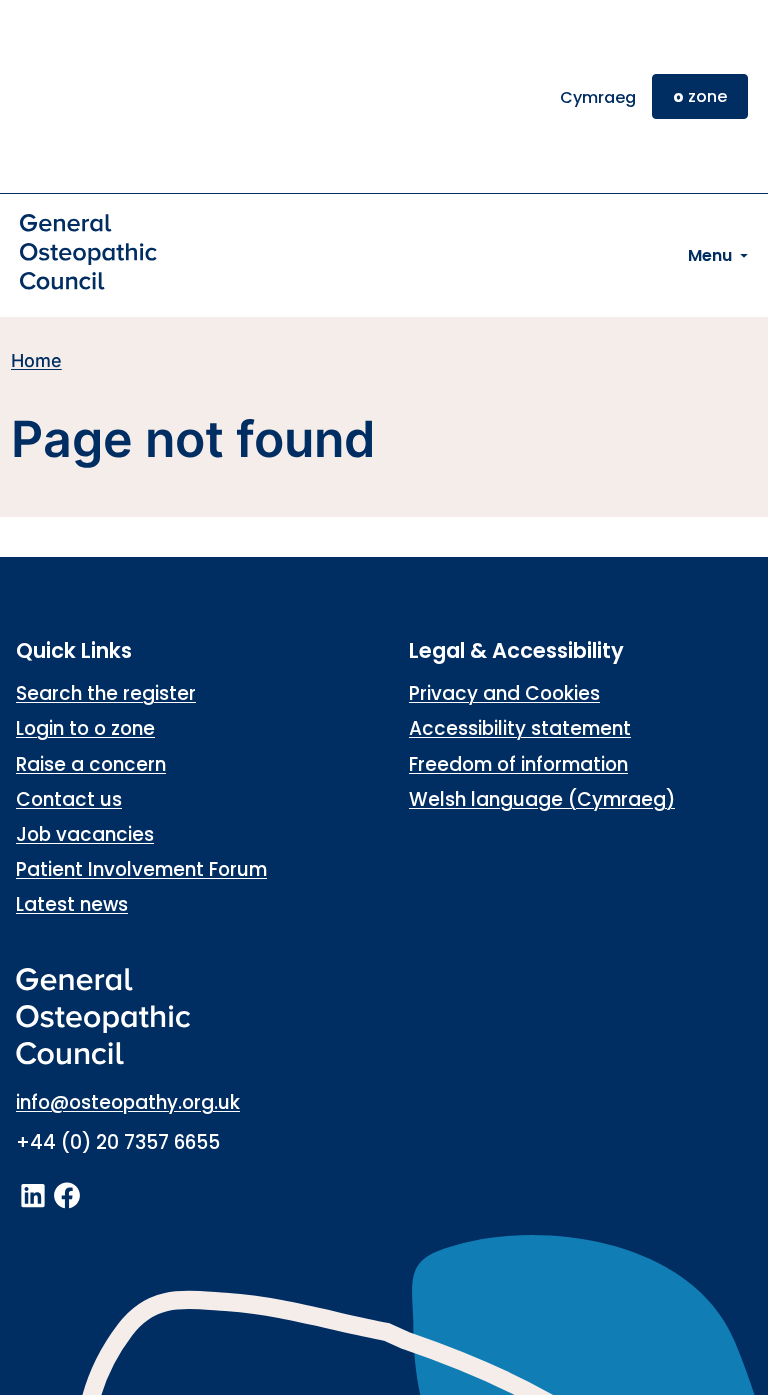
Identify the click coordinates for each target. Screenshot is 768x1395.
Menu (710, 255)
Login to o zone (85, 728)
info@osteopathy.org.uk (128, 1102)
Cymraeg (598, 97)
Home (36, 360)
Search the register (106, 693)
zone (700, 96)
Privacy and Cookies (504, 693)
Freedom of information (518, 764)
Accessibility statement (520, 728)
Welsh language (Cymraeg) (542, 799)
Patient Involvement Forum (141, 869)
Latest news (72, 904)
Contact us (69, 799)
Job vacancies (85, 834)
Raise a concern (91, 764)
